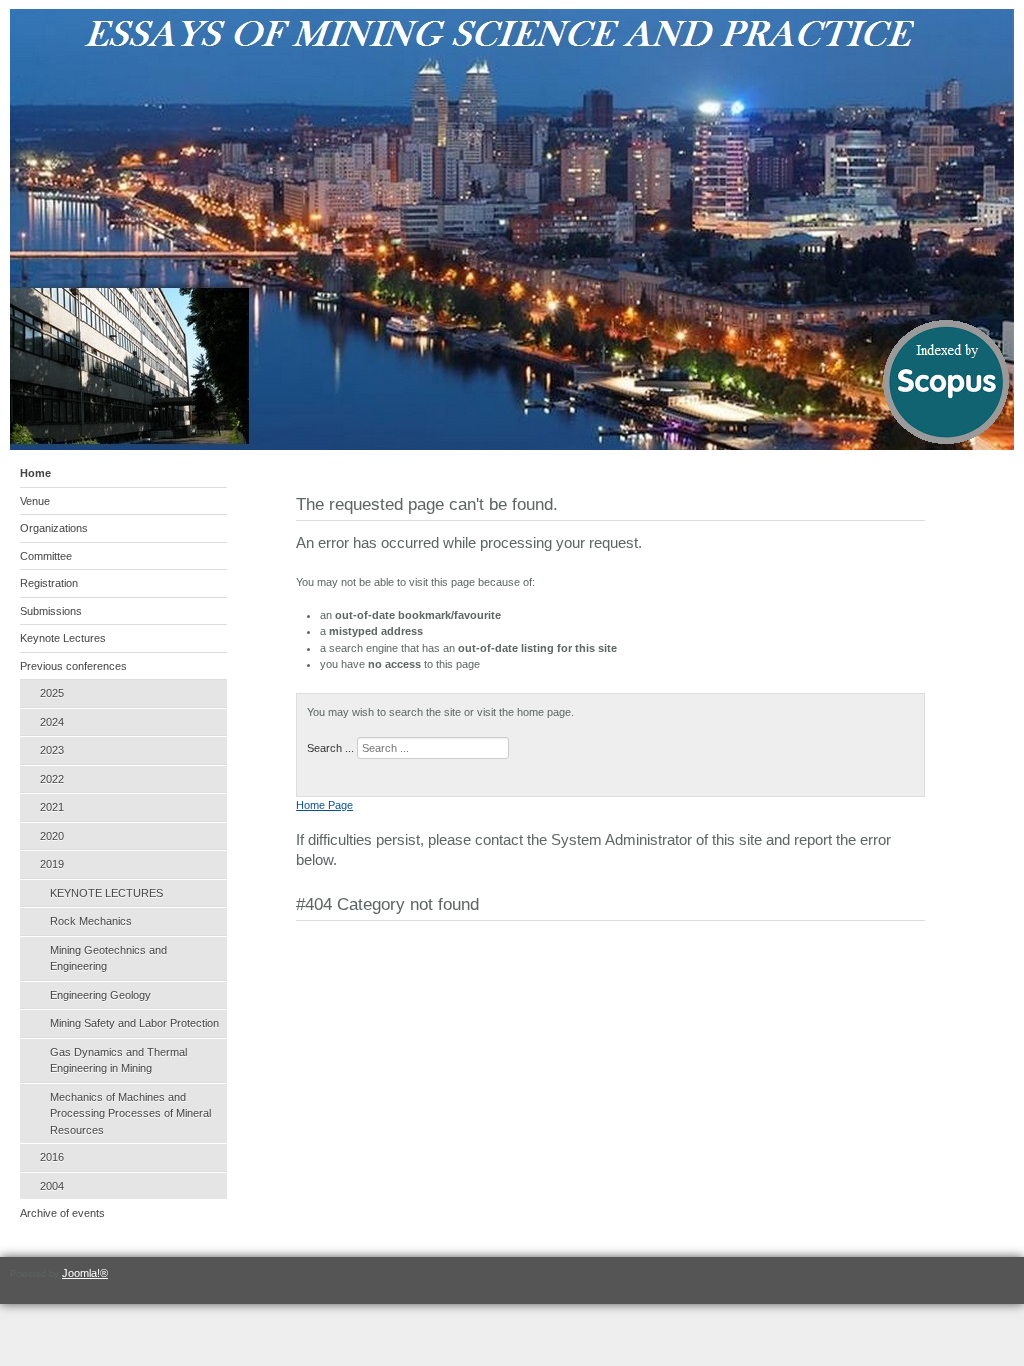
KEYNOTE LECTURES (106, 893)
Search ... (330, 748)
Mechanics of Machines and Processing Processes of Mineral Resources (130, 1113)
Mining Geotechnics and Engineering (108, 958)
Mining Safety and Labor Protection (134, 1023)
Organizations (54, 528)
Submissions (51, 611)
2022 (52, 779)
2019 (52, 864)
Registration (49, 583)
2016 (52, 1157)
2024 (52, 722)
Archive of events (62, 1213)
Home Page (324, 805)
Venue (35, 501)
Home (35, 473)
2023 (52, 750)
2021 (52, 807)
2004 (52, 1186)
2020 (52, 836)
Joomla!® (85, 1273)
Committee (46, 556)
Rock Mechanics (91, 921)
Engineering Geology (100, 995)
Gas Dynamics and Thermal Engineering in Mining (118, 1060)
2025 (52, 693)
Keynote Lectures (63, 638)
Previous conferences (73, 666)
